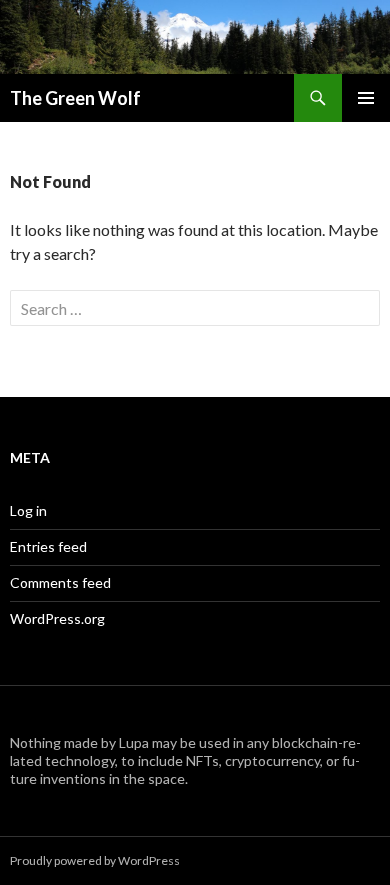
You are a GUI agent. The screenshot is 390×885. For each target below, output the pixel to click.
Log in (28, 510)
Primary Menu (366, 98)
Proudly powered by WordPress (95, 860)
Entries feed (48, 546)
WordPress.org (57, 618)
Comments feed (60, 582)
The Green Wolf (75, 98)
